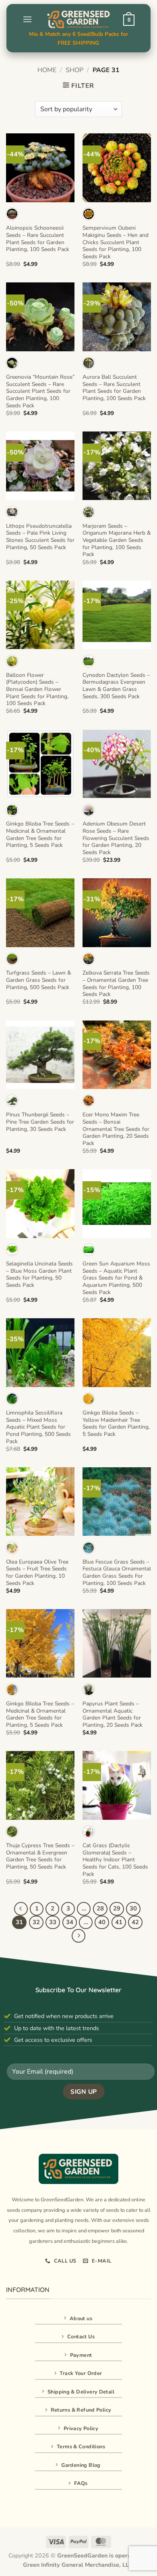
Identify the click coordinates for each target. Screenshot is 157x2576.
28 (100, 1908)
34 (70, 1922)
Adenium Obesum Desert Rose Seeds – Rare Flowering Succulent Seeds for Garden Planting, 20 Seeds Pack (116, 838)
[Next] (78, 1936)
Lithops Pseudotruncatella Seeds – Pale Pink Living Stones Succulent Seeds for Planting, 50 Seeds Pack (40, 537)
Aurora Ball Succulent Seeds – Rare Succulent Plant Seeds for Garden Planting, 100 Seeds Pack (114, 388)
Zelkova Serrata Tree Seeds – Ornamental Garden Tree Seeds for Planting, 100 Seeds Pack (116, 984)
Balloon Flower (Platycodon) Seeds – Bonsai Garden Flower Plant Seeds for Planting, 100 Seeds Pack (37, 689)
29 (117, 1908)
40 (102, 1922)
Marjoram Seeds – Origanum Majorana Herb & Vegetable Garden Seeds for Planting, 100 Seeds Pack (117, 540)
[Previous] (21, 1909)
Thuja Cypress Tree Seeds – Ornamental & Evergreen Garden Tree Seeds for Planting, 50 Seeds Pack (40, 1856)
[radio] (12, 214)
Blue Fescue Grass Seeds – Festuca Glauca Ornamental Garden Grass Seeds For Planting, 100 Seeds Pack (117, 1573)
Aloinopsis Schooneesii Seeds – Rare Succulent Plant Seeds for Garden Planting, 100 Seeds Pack (38, 239)
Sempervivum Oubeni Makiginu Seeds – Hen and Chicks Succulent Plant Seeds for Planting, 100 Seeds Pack (116, 242)
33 (53, 1922)
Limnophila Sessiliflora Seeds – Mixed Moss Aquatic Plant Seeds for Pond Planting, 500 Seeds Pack (38, 1427)
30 (133, 1908)
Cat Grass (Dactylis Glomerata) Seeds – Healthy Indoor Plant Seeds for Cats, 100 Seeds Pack (115, 1860)
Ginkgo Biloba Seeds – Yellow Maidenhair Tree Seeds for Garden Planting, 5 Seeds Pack (116, 1424)
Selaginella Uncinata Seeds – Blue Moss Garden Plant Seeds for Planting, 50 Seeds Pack (39, 1275)
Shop (74, 70)
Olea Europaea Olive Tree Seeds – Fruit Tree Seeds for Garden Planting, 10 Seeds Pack (37, 1573)
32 (36, 1922)
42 (135, 1922)
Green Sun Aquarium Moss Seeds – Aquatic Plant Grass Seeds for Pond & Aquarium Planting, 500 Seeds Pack (116, 1278)
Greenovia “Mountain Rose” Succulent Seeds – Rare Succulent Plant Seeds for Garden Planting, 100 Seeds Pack (40, 391)
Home (47, 70)
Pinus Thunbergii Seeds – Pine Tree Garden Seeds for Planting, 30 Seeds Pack (40, 1122)
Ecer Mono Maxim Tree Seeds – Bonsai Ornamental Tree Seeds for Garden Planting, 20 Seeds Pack (116, 1129)
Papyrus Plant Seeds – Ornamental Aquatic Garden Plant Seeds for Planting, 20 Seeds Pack (113, 1714)
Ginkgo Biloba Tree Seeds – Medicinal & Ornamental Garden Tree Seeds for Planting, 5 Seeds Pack (40, 835)
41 (119, 1922)
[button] (27, 19)
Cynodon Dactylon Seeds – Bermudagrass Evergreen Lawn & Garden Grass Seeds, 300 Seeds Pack (116, 686)
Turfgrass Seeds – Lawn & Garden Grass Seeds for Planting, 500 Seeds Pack (38, 980)
